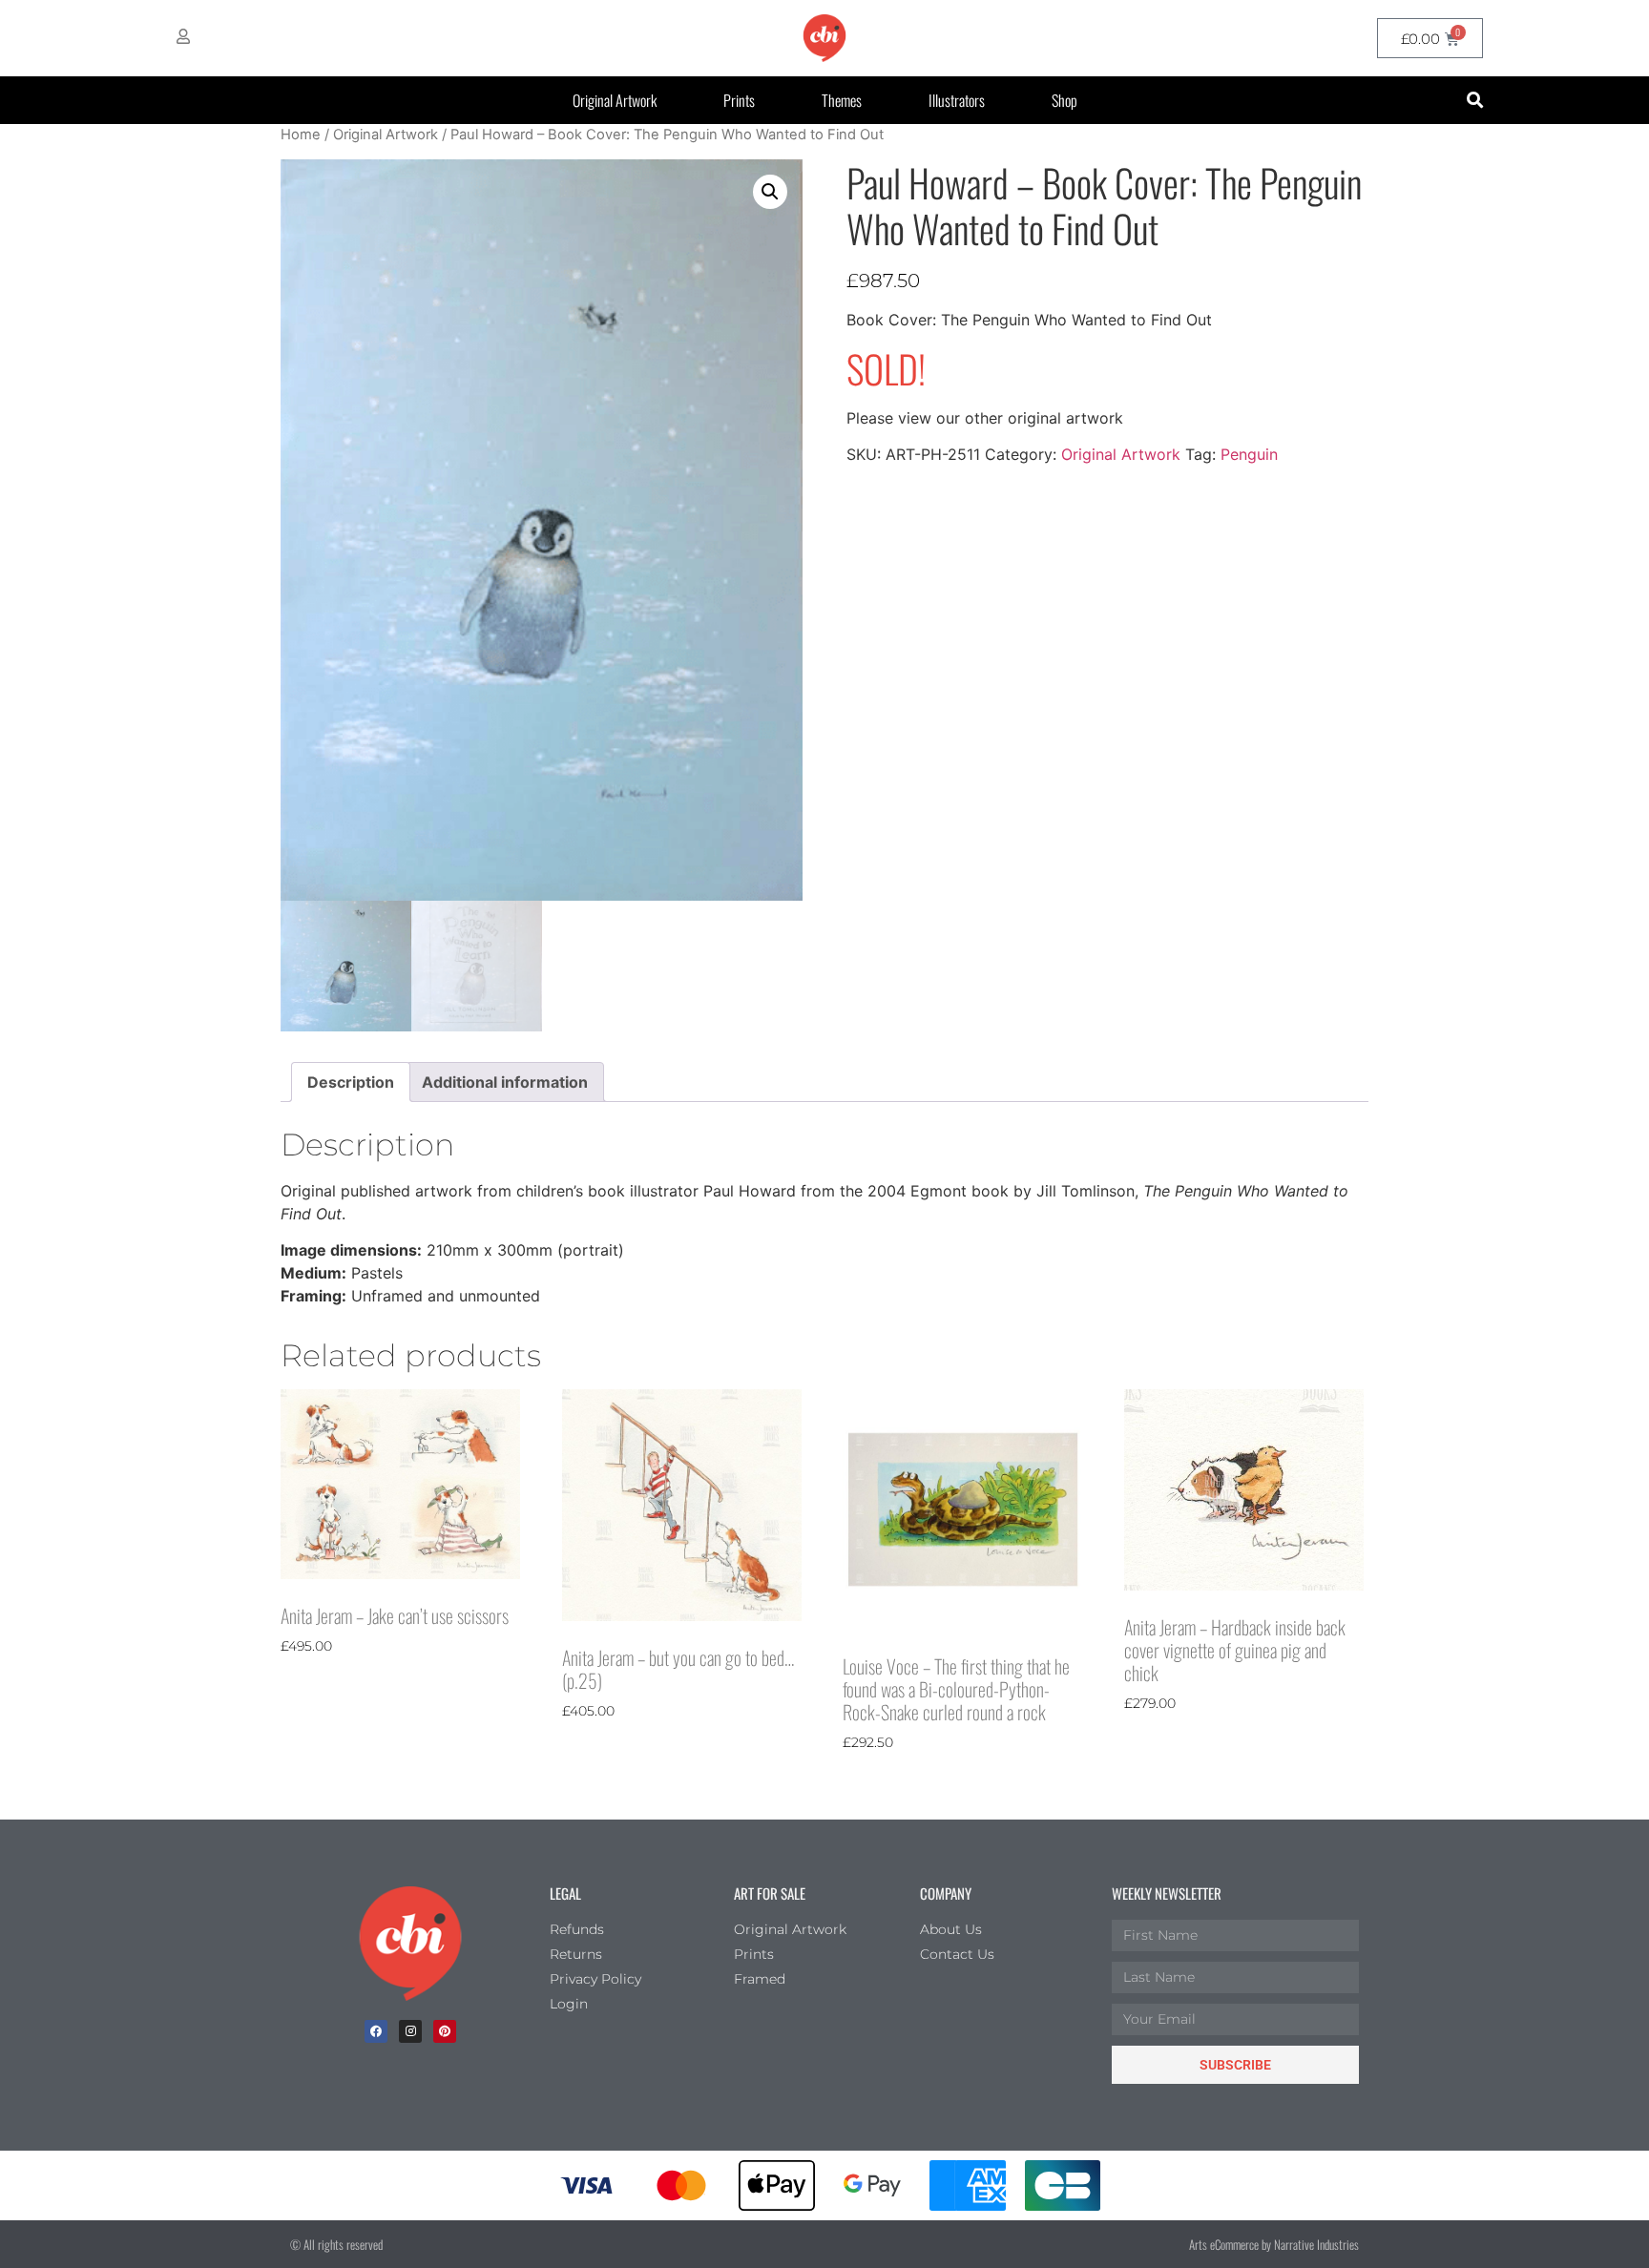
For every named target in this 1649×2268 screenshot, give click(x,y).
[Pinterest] (445, 2031)
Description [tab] (351, 1082)
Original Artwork (615, 100)
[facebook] (376, 2031)
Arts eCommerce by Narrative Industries (1274, 2244)
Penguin (1249, 454)
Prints (739, 100)
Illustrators (957, 100)
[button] (1475, 101)
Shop (1065, 100)
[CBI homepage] (824, 38)
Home (301, 135)
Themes (842, 100)
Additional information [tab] (505, 1082)
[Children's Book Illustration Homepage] (410, 1944)
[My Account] (183, 36)
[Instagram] (410, 2031)
